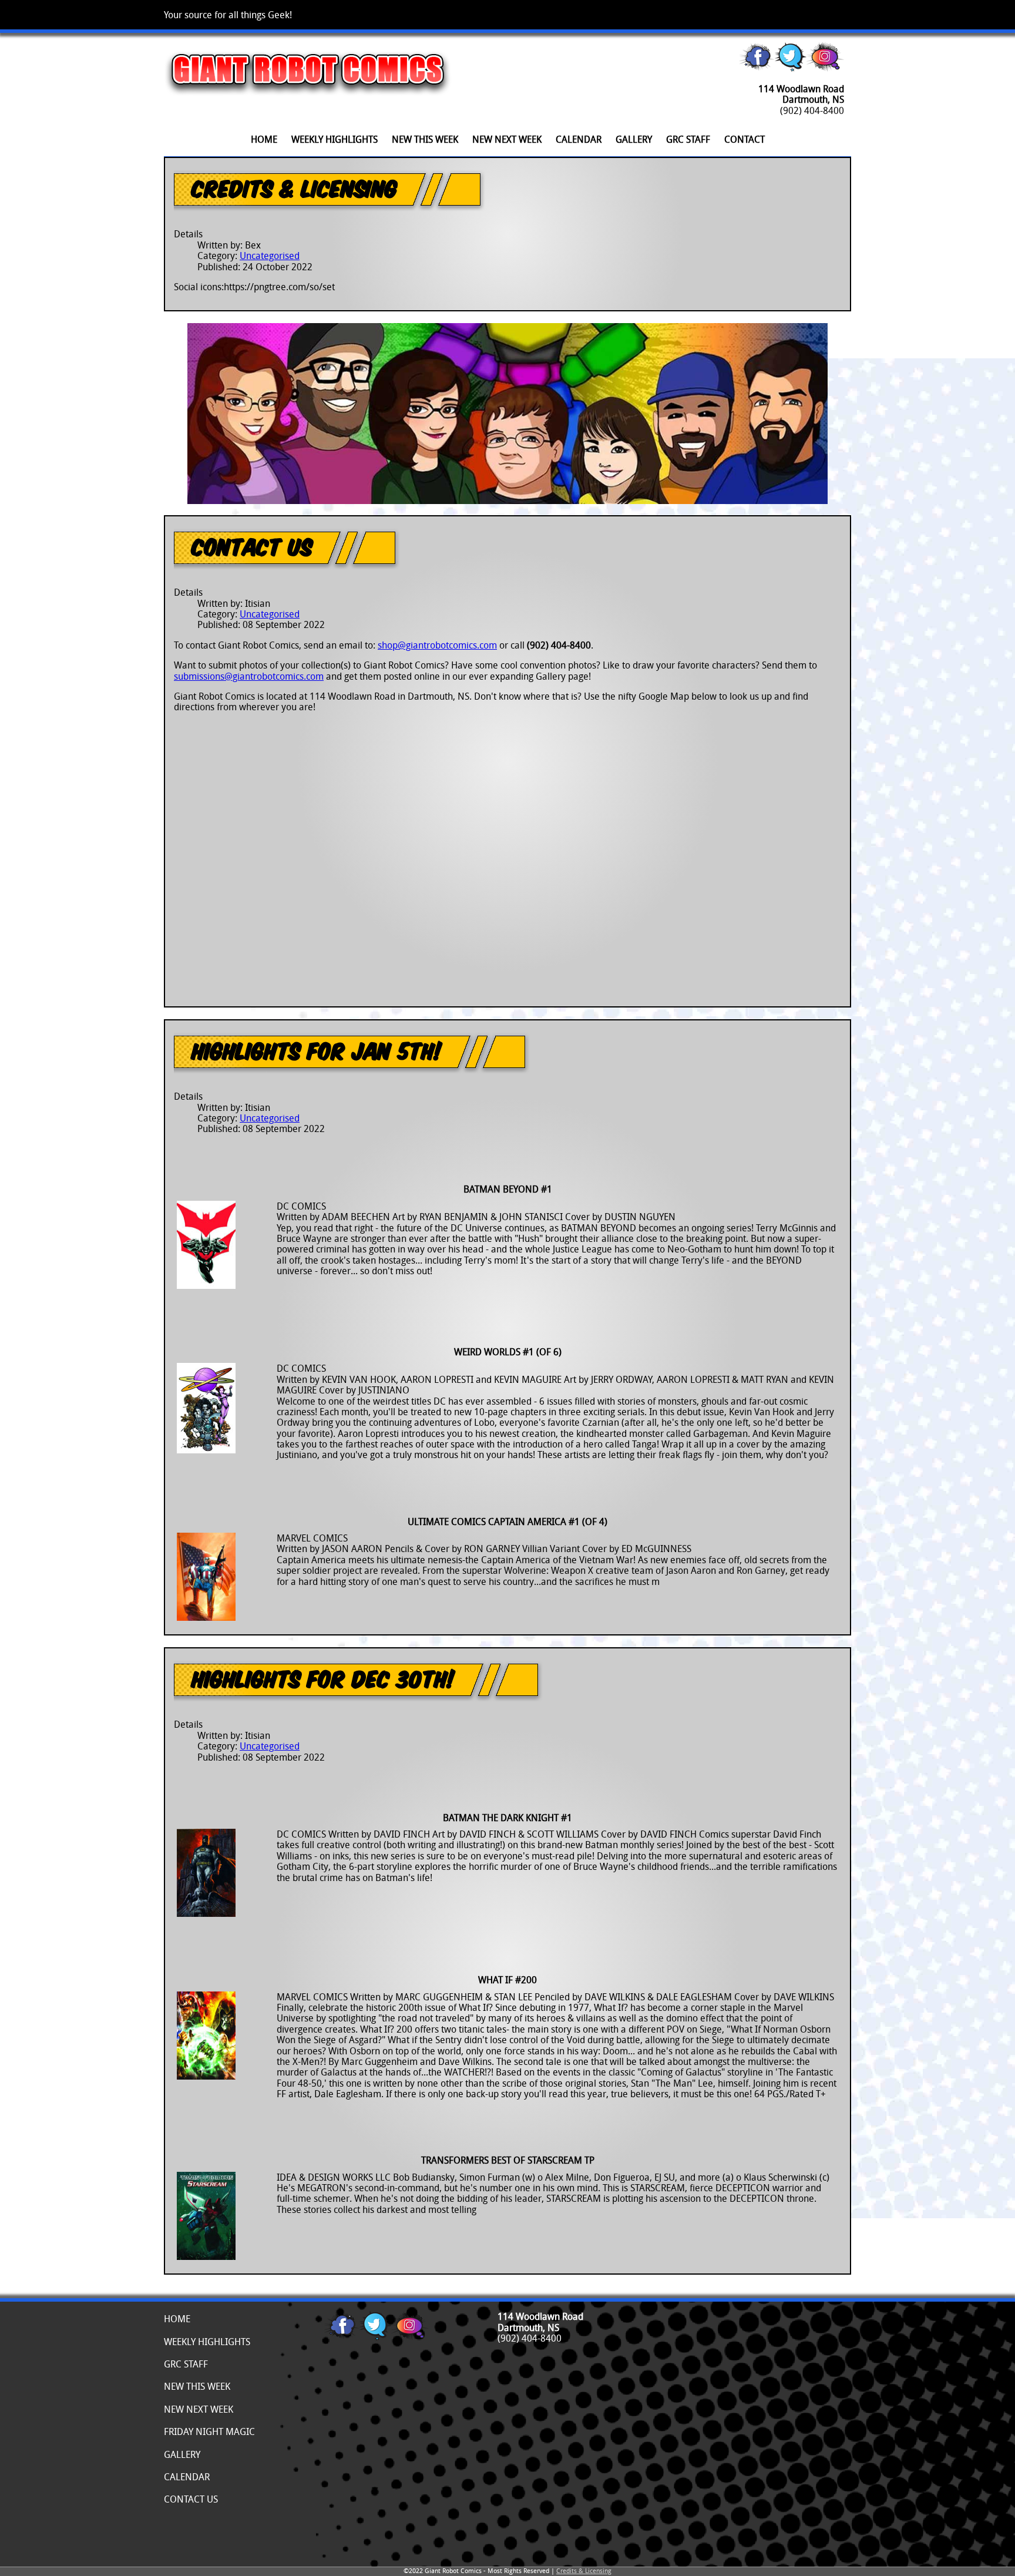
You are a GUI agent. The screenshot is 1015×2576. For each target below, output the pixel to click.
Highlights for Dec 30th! (323, 1678)
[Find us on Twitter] (791, 68)
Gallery (634, 139)
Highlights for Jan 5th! (317, 1050)
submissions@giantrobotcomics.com (249, 676)
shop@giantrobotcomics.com (437, 645)
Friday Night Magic (209, 2431)
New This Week (425, 139)
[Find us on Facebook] (757, 68)
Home (264, 139)
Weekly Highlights (335, 139)
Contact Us (252, 546)
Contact (745, 139)
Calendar (579, 139)
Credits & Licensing (294, 188)
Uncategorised (270, 256)
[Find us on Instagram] (825, 68)
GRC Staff (688, 139)
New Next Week (507, 139)
